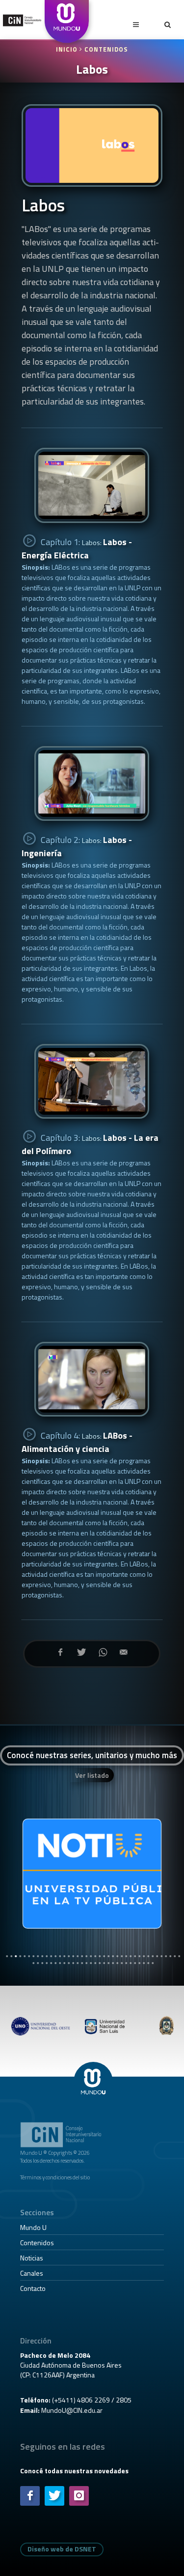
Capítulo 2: (77, 846)
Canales (32, 2273)
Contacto (33, 2288)
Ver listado (92, 1775)
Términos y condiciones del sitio (55, 2177)
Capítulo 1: (77, 549)
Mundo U (33, 2227)
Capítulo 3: (90, 1144)
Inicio (68, 49)
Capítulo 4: (77, 1442)
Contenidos (106, 49)
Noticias (32, 2258)
